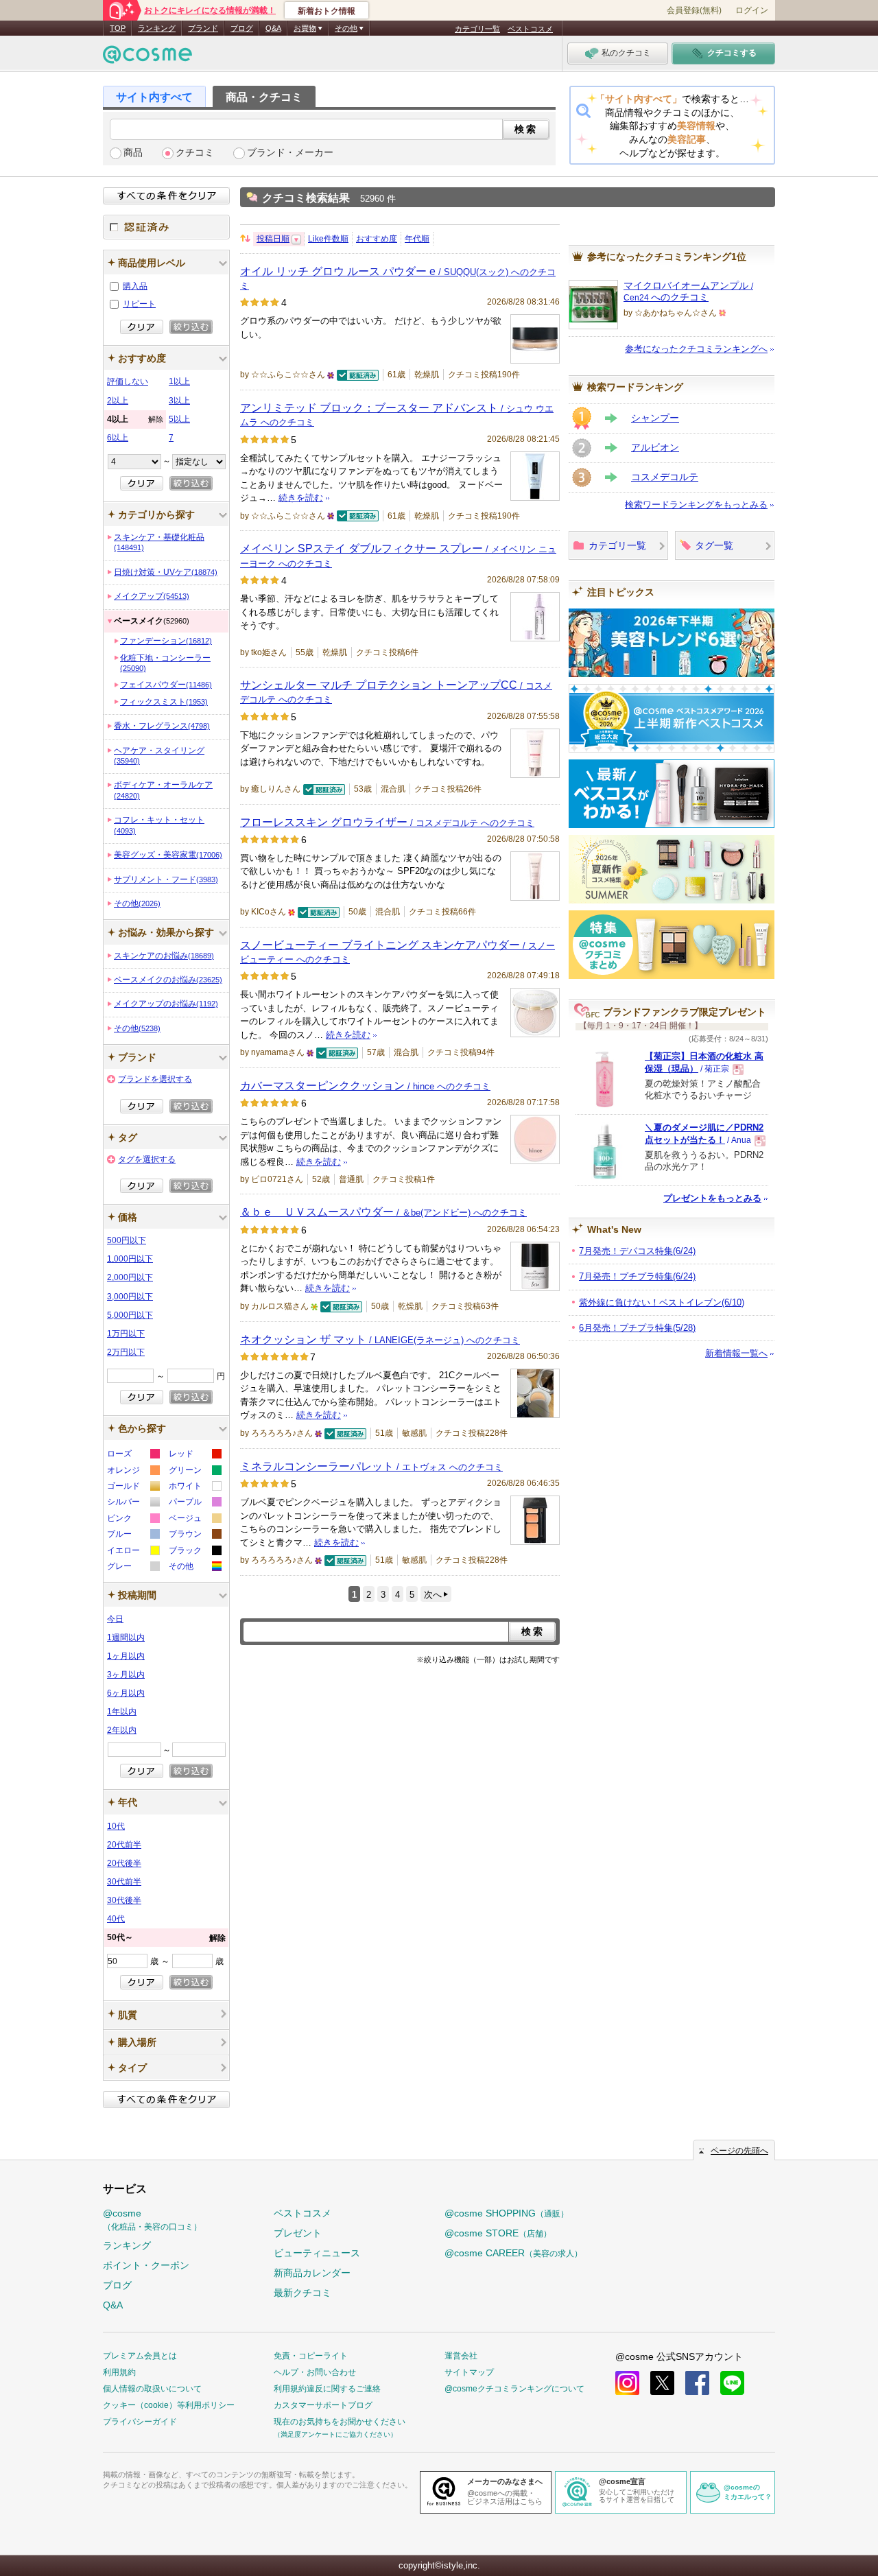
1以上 (179, 381)
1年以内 (122, 1712)
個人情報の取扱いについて (152, 2389)
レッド (194, 1455)
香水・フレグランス (162, 726)
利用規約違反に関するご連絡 (327, 2389)
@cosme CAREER (513, 2253)
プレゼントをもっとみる (712, 1198)
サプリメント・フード (166, 879)
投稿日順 (273, 239)
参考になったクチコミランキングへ (696, 349)
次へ (433, 1595)
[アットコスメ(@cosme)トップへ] (147, 58)
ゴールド (133, 1488)
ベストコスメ (530, 29)
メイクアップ (152, 596)
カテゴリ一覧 (477, 29)
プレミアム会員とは (140, 2356)
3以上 (179, 401)
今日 (115, 1619)
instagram (627, 2383)
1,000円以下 (130, 1259)
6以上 (118, 438)
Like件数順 (328, 239)
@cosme (152, 2220)
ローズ (133, 1455)
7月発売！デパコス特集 (637, 1251)
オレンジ (133, 1472)
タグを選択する (147, 1159)
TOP (118, 28)
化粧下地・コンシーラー (165, 663)
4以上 (135, 419)
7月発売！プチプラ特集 (637, 1276)
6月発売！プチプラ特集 (637, 1328)
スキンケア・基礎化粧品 (159, 542)
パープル (194, 1503)
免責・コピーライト (311, 2356)
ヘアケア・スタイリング (159, 755)
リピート (139, 304)
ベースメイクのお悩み (168, 980)
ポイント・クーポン (146, 2265)
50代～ (166, 1938)
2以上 (118, 401)
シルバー (133, 1503)
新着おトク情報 (327, 11)
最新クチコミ (302, 2293)
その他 (137, 903)
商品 (133, 153)
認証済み (166, 227)
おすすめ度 (377, 239)
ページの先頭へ (739, 2151)
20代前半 (124, 1845)
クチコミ (195, 153)
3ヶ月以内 (126, 1675)
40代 (116, 1919)
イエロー (133, 1552)
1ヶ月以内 (126, 1656)
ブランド (203, 28)
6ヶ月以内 (126, 1693)
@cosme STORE (498, 2233)
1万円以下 (126, 1334)
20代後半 (124, 1863)
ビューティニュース (317, 2253)
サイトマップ (469, 2372)
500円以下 (127, 1240)
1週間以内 (126, 1638)
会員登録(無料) (694, 10)
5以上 (179, 419)
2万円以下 (126, 1352)
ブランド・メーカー (290, 153)
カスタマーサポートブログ (323, 2405)
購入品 (135, 286)
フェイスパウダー (166, 685)
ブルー (133, 1536)
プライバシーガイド (140, 2422)
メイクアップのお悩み (166, 1004)
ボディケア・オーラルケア (163, 790)
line (732, 2383)
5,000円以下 (130, 1315)
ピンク (133, 1520)
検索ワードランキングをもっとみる (696, 505)
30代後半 (124, 1900)
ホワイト (194, 1488)
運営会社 (461, 2356)
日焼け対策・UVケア (166, 572)
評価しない (128, 381)
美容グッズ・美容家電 (168, 855)
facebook (697, 2383)
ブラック (194, 1552)
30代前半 (124, 1882)
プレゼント (298, 2233)
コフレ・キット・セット (159, 825)
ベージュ (194, 1520)
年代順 (417, 239)
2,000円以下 (130, 1277)
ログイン (752, 10)
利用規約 (119, 2372)
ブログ (242, 28)
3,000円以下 (130, 1297)
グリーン (194, 1472)
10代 (116, 1826)
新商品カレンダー (312, 2273)
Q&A (273, 28)
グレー (133, 1568)
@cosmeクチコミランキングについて (514, 2389)
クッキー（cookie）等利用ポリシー (169, 2405)
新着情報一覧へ (736, 1353)
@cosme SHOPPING (507, 2213)
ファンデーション (166, 641)
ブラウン (194, 1536)
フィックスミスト (164, 702)
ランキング (157, 28)
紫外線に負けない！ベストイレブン (662, 1302)
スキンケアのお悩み (164, 956)
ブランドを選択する (155, 1079)
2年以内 (122, 1730)
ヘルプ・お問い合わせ (315, 2372)
